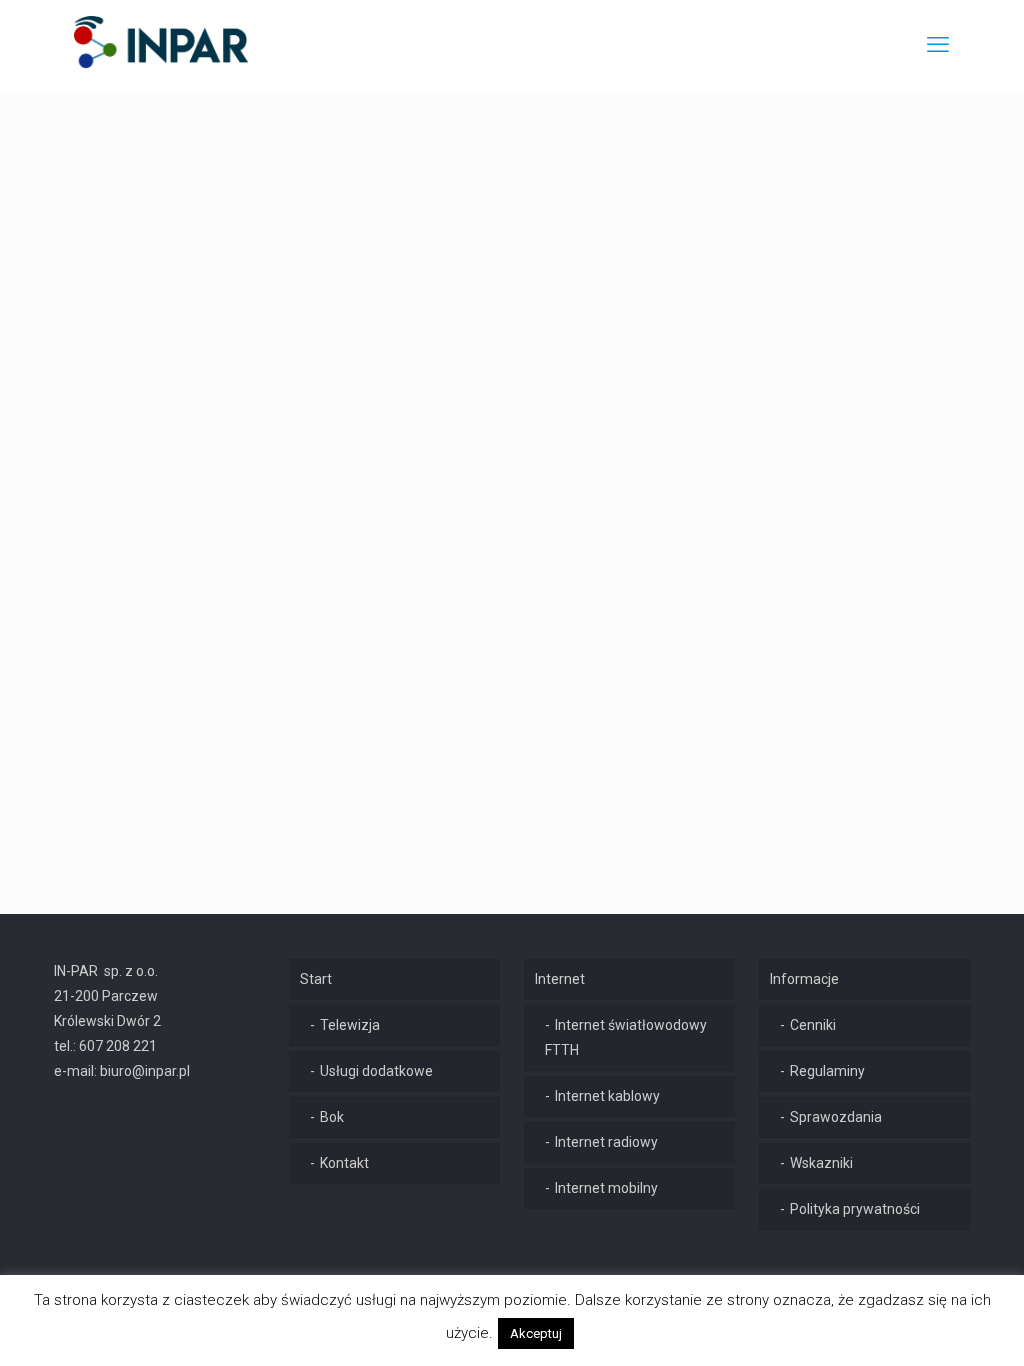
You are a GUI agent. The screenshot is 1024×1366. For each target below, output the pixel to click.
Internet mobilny (606, 1188)
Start (316, 979)
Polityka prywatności (855, 1209)
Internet (560, 979)
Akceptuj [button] (536, 1333)
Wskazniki (821, 1163)
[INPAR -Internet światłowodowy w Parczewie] (161, 45)
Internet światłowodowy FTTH (626, 1037)
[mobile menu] (938, 45)
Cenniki (813, 1025)
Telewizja (350, 1025)
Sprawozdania (836, 1117)
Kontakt (344, 1163)
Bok (332, 1117)
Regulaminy (827, 1071)
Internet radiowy (606, 1142)
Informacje (804, 979)
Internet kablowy (607, 1096)
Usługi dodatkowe (376, 1071)
